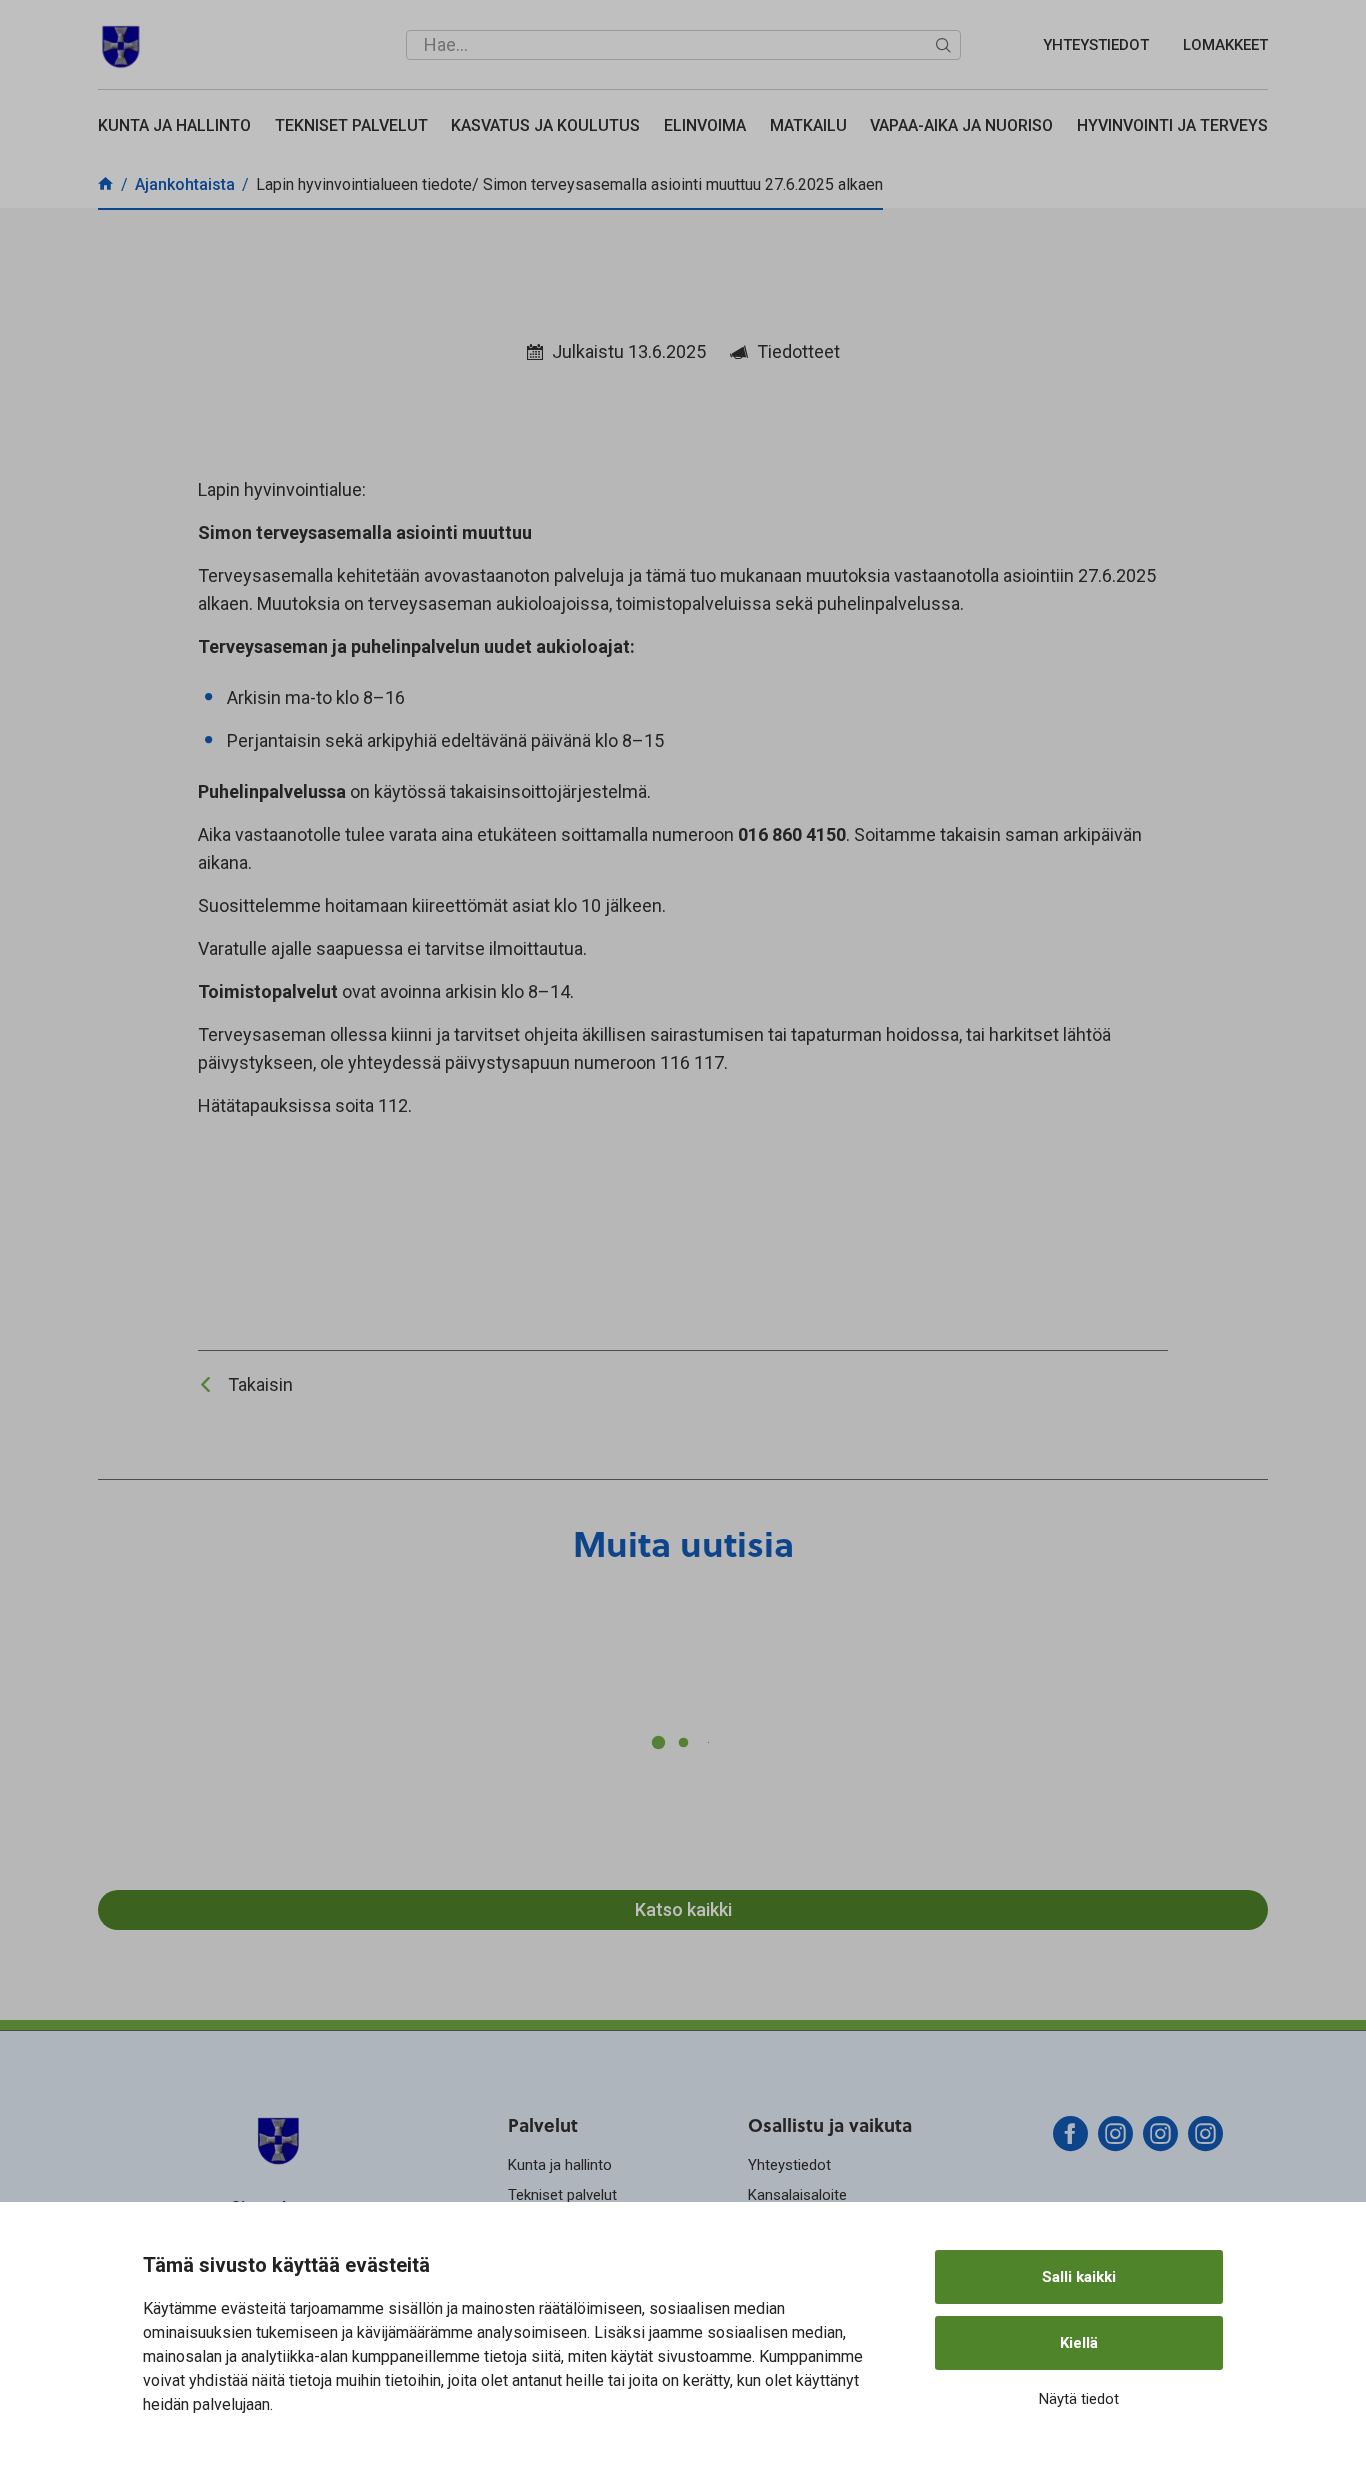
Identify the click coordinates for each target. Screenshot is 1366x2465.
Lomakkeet (1225, 45)
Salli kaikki (1079, 2277)
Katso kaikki (683, 1909)
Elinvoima (705, 125)
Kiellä (1079, 2343)
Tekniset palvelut (351, 125)
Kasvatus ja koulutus (545, 125)
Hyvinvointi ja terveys (1172, 125)
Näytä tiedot (1079, 2399)
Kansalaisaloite (797, 2195)
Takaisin (260, 1384)
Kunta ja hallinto (174, 125)
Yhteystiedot (1096, 45)
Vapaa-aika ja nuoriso (961, 125)
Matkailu (808, 125)
